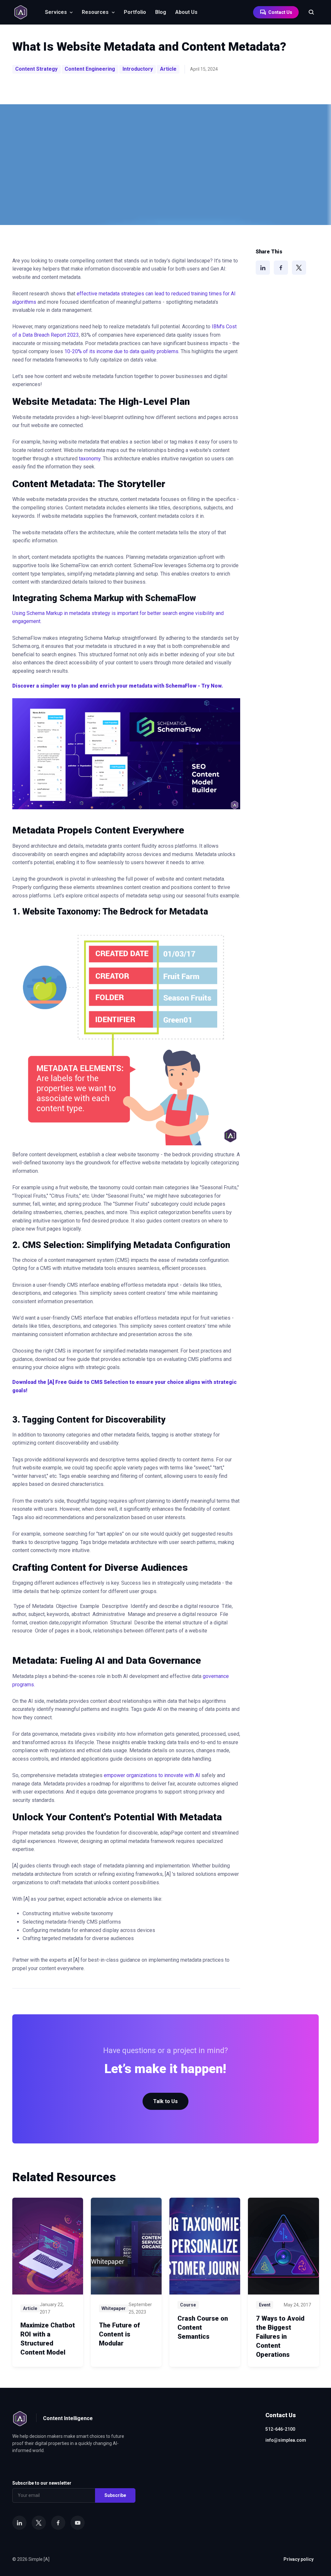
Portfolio (135, 12)
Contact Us (280, 12)
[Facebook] (281, 268)
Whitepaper (114, 2308)
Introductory (138, 69)
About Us (186, 12)
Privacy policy (299, 2559)
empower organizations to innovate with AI (153, 1775)
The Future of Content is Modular (119, 2334)
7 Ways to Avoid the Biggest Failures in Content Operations (280, 2336)
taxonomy (90, 459)
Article (168, 69)
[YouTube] (78, 2523)
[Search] (308, 12)
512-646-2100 (280, 2429)
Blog (161, 12)
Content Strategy (36, 69)
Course (188, 2305)
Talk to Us (165, 2101)
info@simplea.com (286, 2440)
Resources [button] (95, 12)
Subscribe (115, 2495)
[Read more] (48, 2246)
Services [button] (56, 12)
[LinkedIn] (263, 268)
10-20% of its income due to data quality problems (121, 351)
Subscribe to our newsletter (42, 2483)
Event (265, 2305)
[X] (299, 268)
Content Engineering (90, 69)
